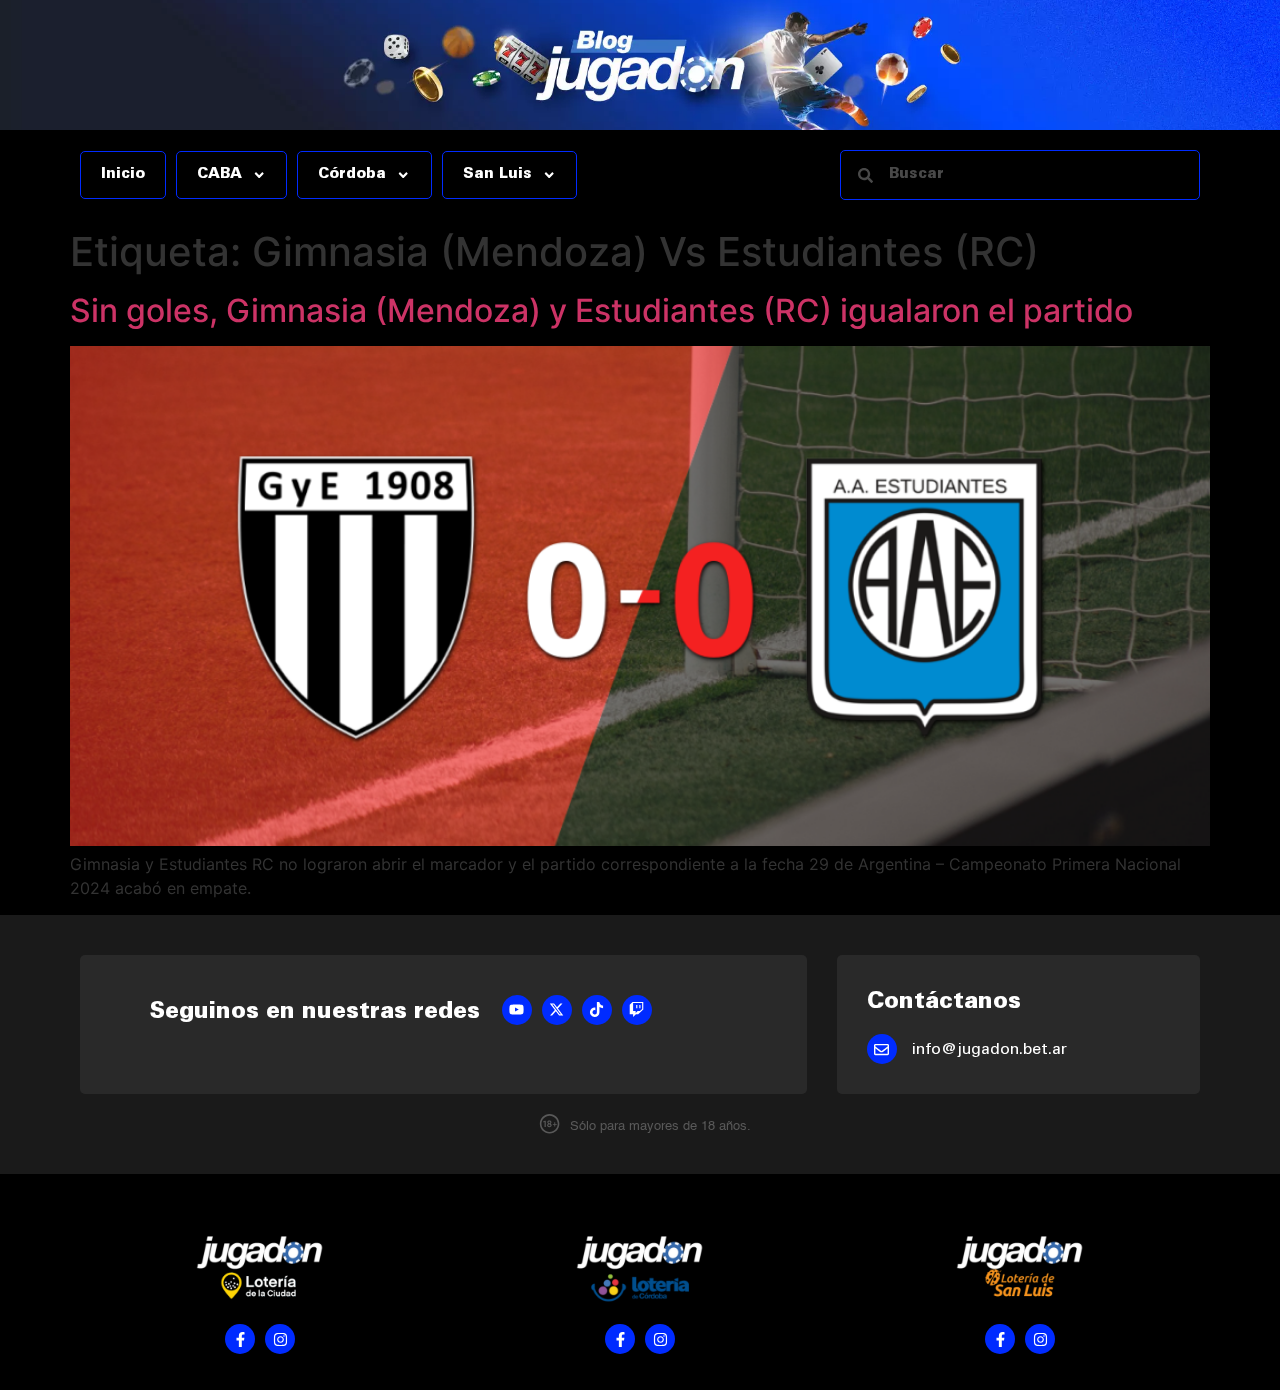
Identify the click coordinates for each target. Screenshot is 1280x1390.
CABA (219, 175)
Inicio (123, 175)
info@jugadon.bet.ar (989, 1050)
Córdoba (352, 175)
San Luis (497, 175)
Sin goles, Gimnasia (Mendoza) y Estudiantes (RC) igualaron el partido (601, 310)
